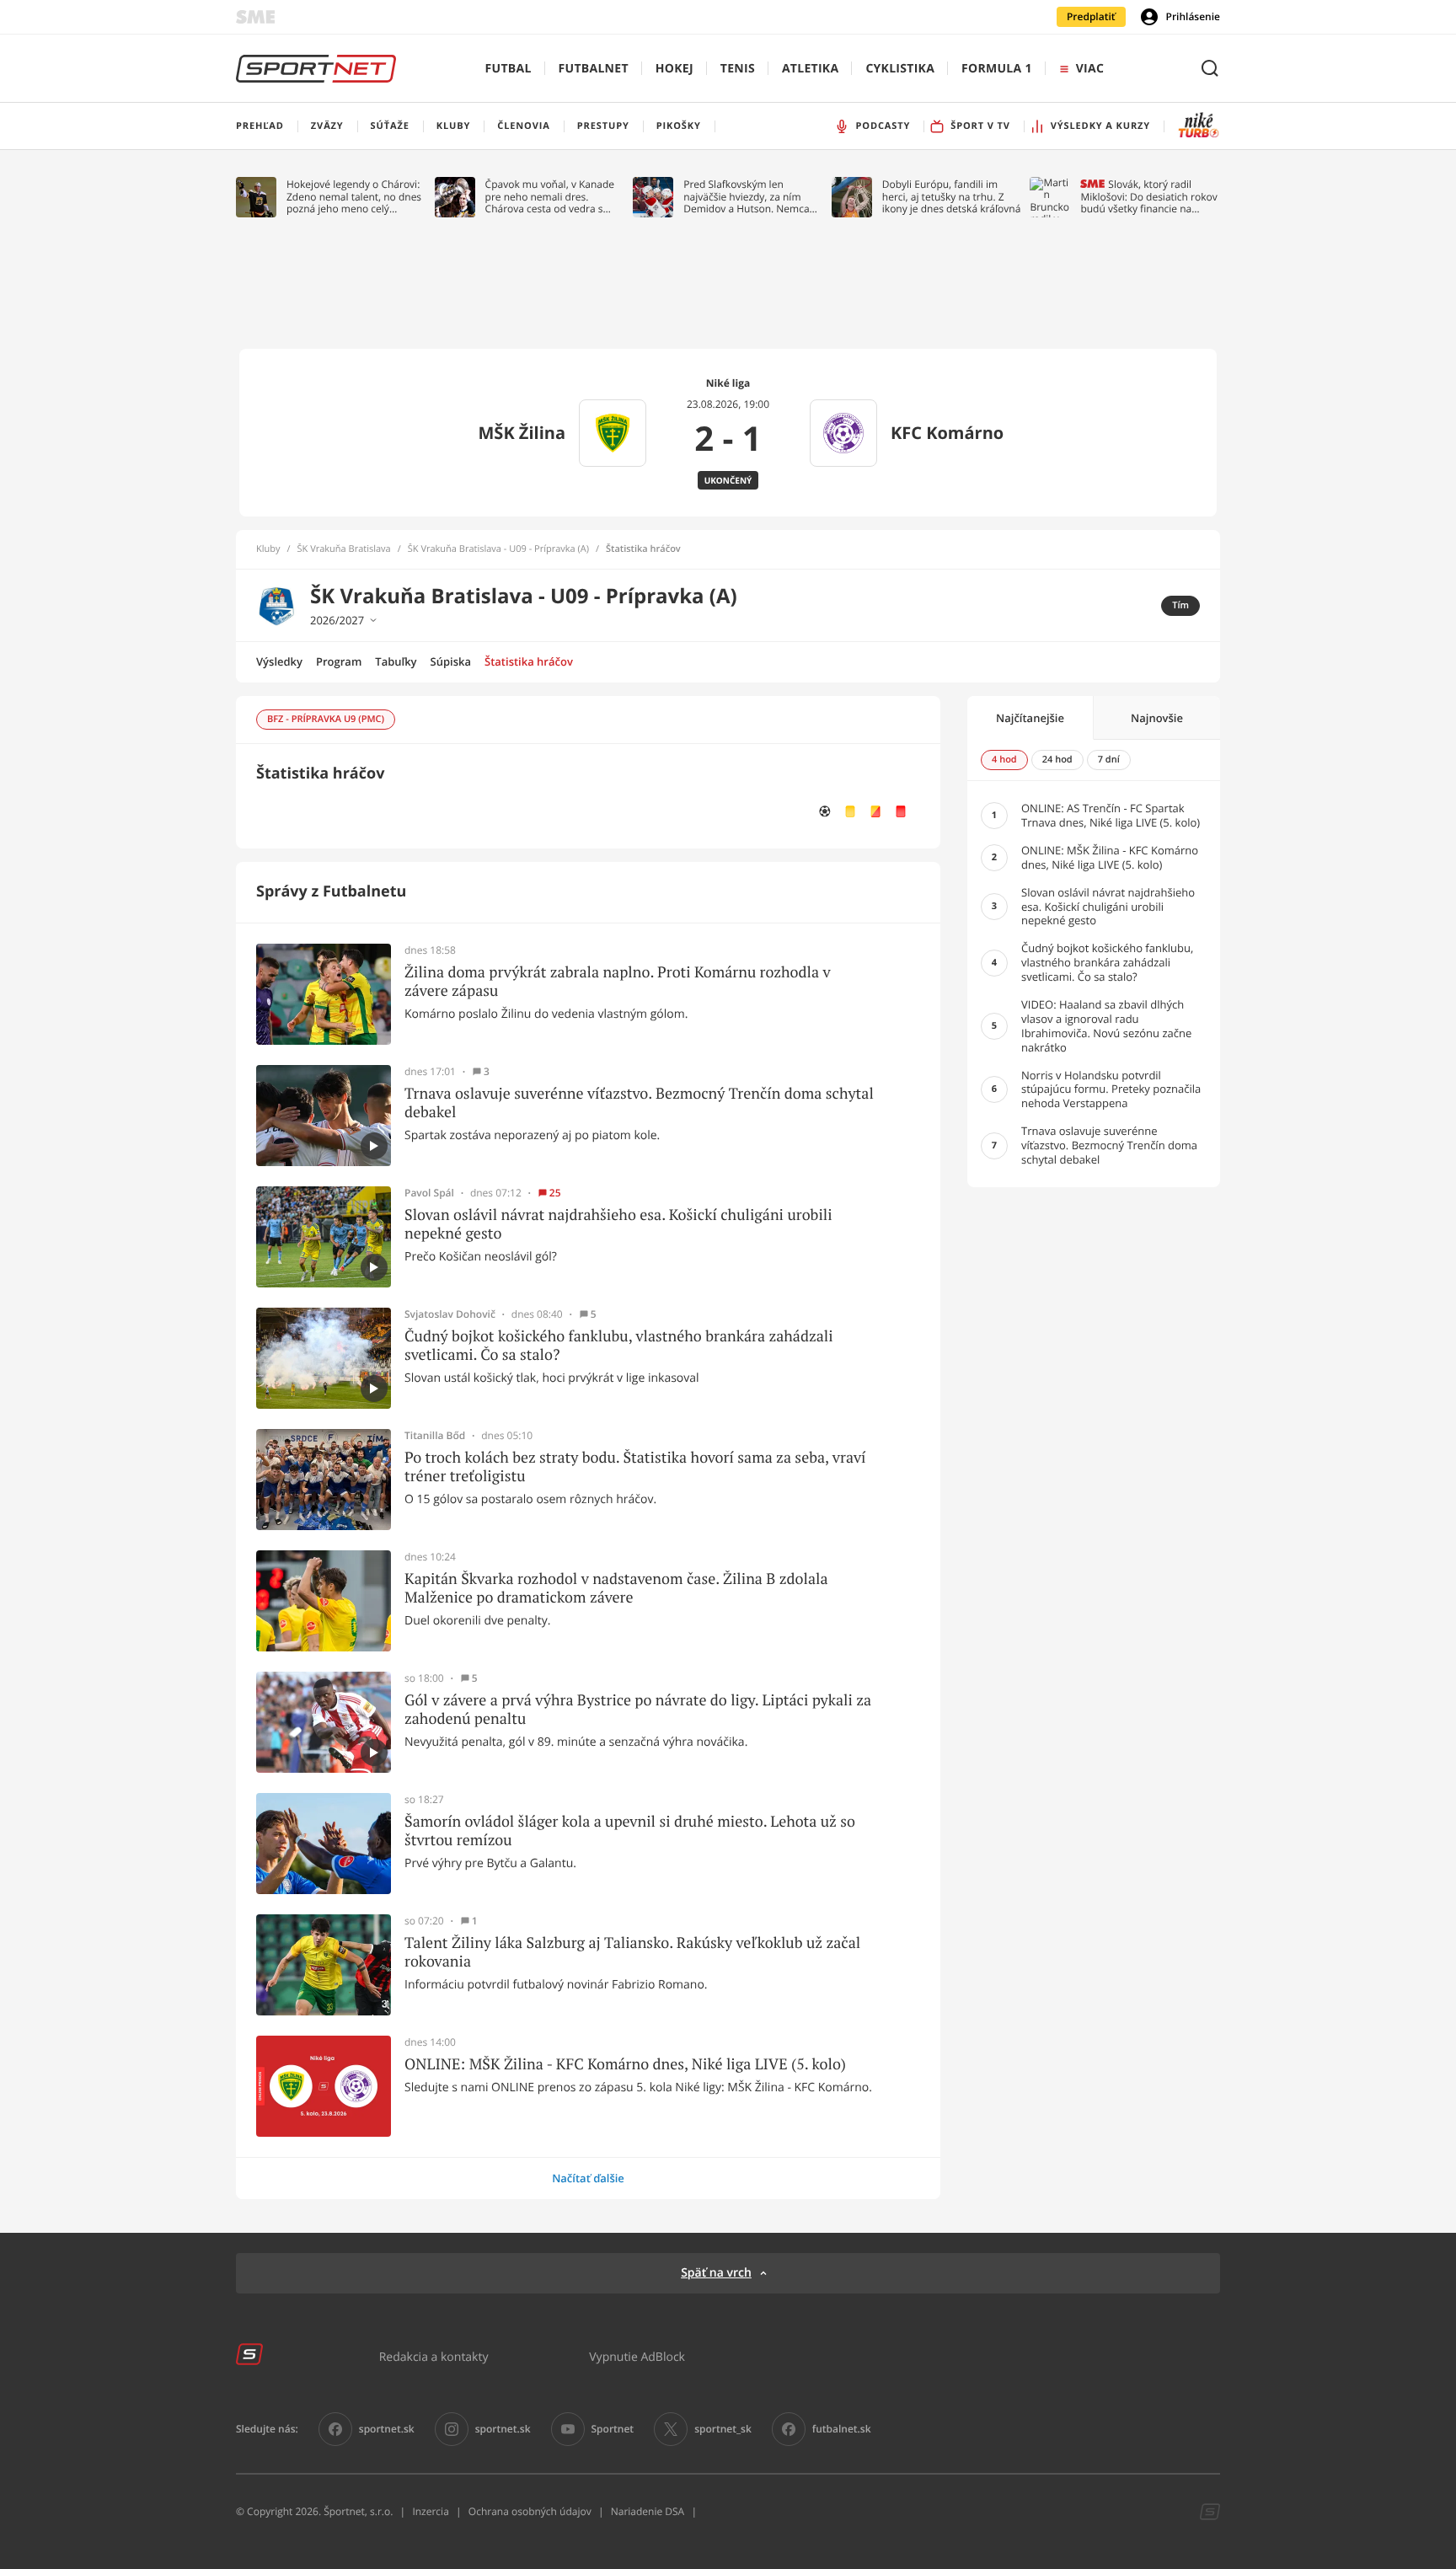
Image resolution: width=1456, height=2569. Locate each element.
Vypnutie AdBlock (637, 2356)
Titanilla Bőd (435, 1436)
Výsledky (279, 661)
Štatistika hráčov (529, 661)
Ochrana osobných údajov (530, 2511)
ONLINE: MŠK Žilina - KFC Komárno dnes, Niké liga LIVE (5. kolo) (625, 2064)
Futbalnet (594, 69)
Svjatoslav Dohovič (450, 1314)
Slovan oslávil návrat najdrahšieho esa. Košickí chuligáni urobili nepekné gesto (618, 1224)
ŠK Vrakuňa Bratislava (344, 549)
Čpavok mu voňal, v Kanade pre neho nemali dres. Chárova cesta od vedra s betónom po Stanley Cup (550, 197)
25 (555, 1193)
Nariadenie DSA (648, 2511)
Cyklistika (900, 69)
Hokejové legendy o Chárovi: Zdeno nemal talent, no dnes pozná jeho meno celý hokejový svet (354, 197)
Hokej (674, 69)
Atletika (810, 69)
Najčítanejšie (1030, 718)
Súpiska (451, 661)
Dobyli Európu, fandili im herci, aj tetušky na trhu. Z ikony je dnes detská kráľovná (952, 197)
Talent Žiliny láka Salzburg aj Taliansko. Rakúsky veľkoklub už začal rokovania (632, 1952)
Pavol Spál (429, 1193)
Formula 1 (997, 69)
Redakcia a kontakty (434, 2356)
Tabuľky (396, 661)
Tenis (738, 69)
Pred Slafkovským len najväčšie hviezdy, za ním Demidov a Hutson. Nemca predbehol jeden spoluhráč (747, 197)
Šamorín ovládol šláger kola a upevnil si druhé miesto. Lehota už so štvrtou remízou (630, 1830)
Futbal (509, 69)
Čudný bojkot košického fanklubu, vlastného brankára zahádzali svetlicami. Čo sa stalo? (619, 1345)
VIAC (1090, 69)
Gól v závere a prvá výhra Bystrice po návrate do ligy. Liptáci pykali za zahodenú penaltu (638, 1709)
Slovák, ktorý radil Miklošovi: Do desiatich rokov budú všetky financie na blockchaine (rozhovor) (1148, 197)
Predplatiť (1091, 16)
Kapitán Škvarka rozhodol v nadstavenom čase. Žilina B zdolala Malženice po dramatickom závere (616, 1588)
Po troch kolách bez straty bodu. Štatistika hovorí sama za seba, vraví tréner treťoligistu (635, 1466)
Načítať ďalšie (588, 2178)
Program (339, 661)
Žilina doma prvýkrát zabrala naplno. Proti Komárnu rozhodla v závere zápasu (618, 981)
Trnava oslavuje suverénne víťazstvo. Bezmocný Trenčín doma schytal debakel (639, 1103)
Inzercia (430, 2511)
